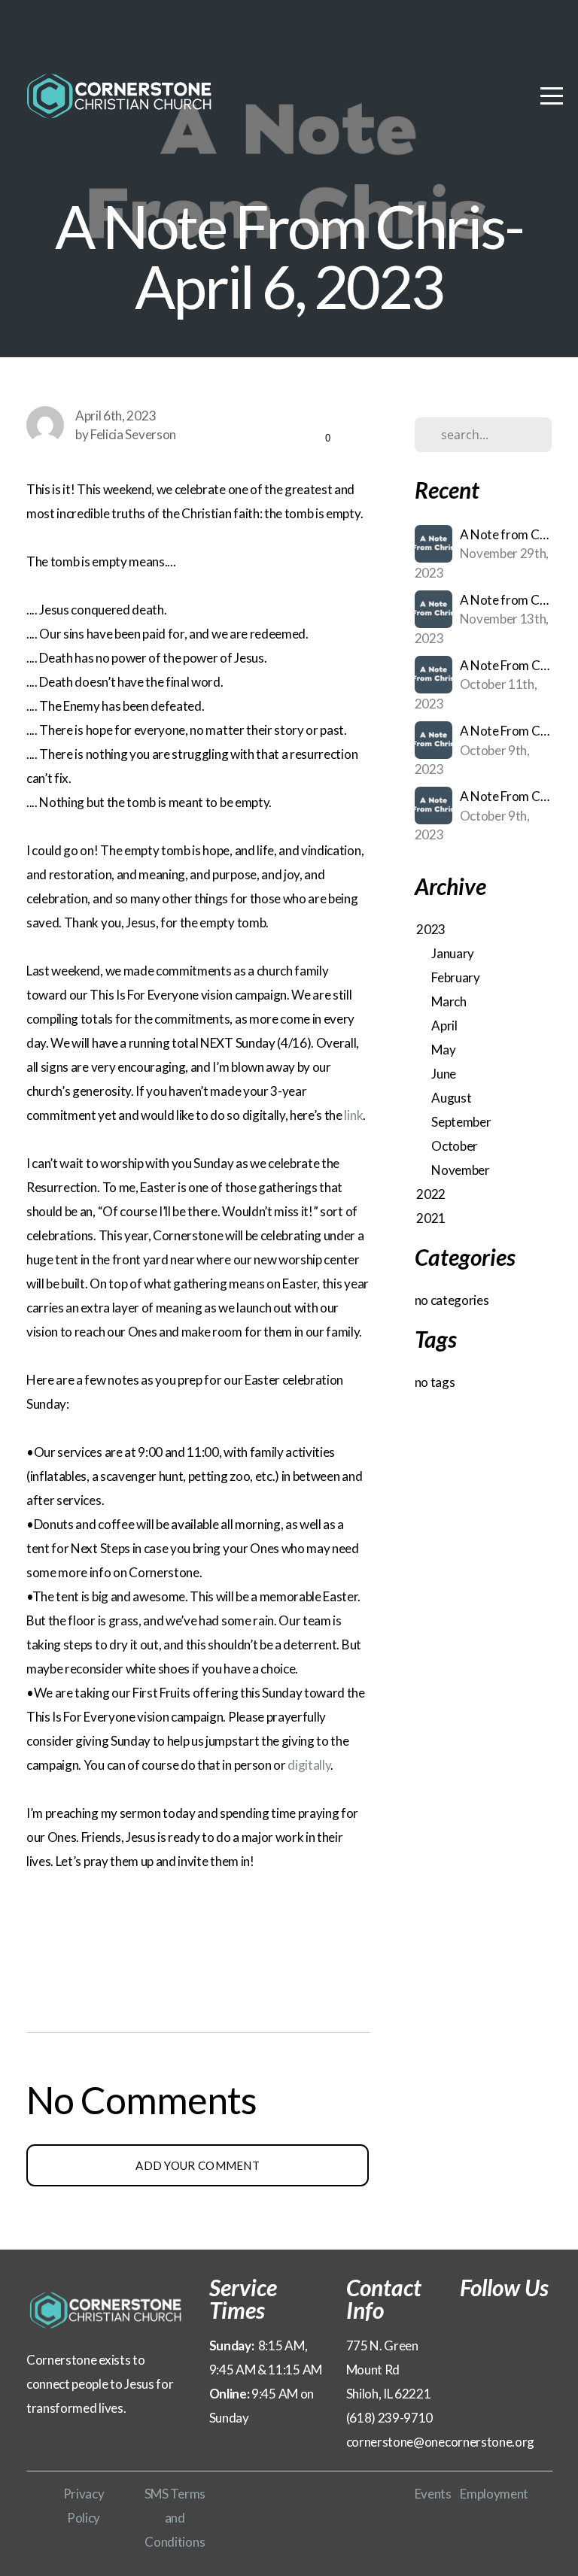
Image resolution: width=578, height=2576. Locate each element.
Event (430, 2494)
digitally (309, 1765)
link (353, 1115)
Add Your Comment (198, 2165)
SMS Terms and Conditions (175, 2518)
